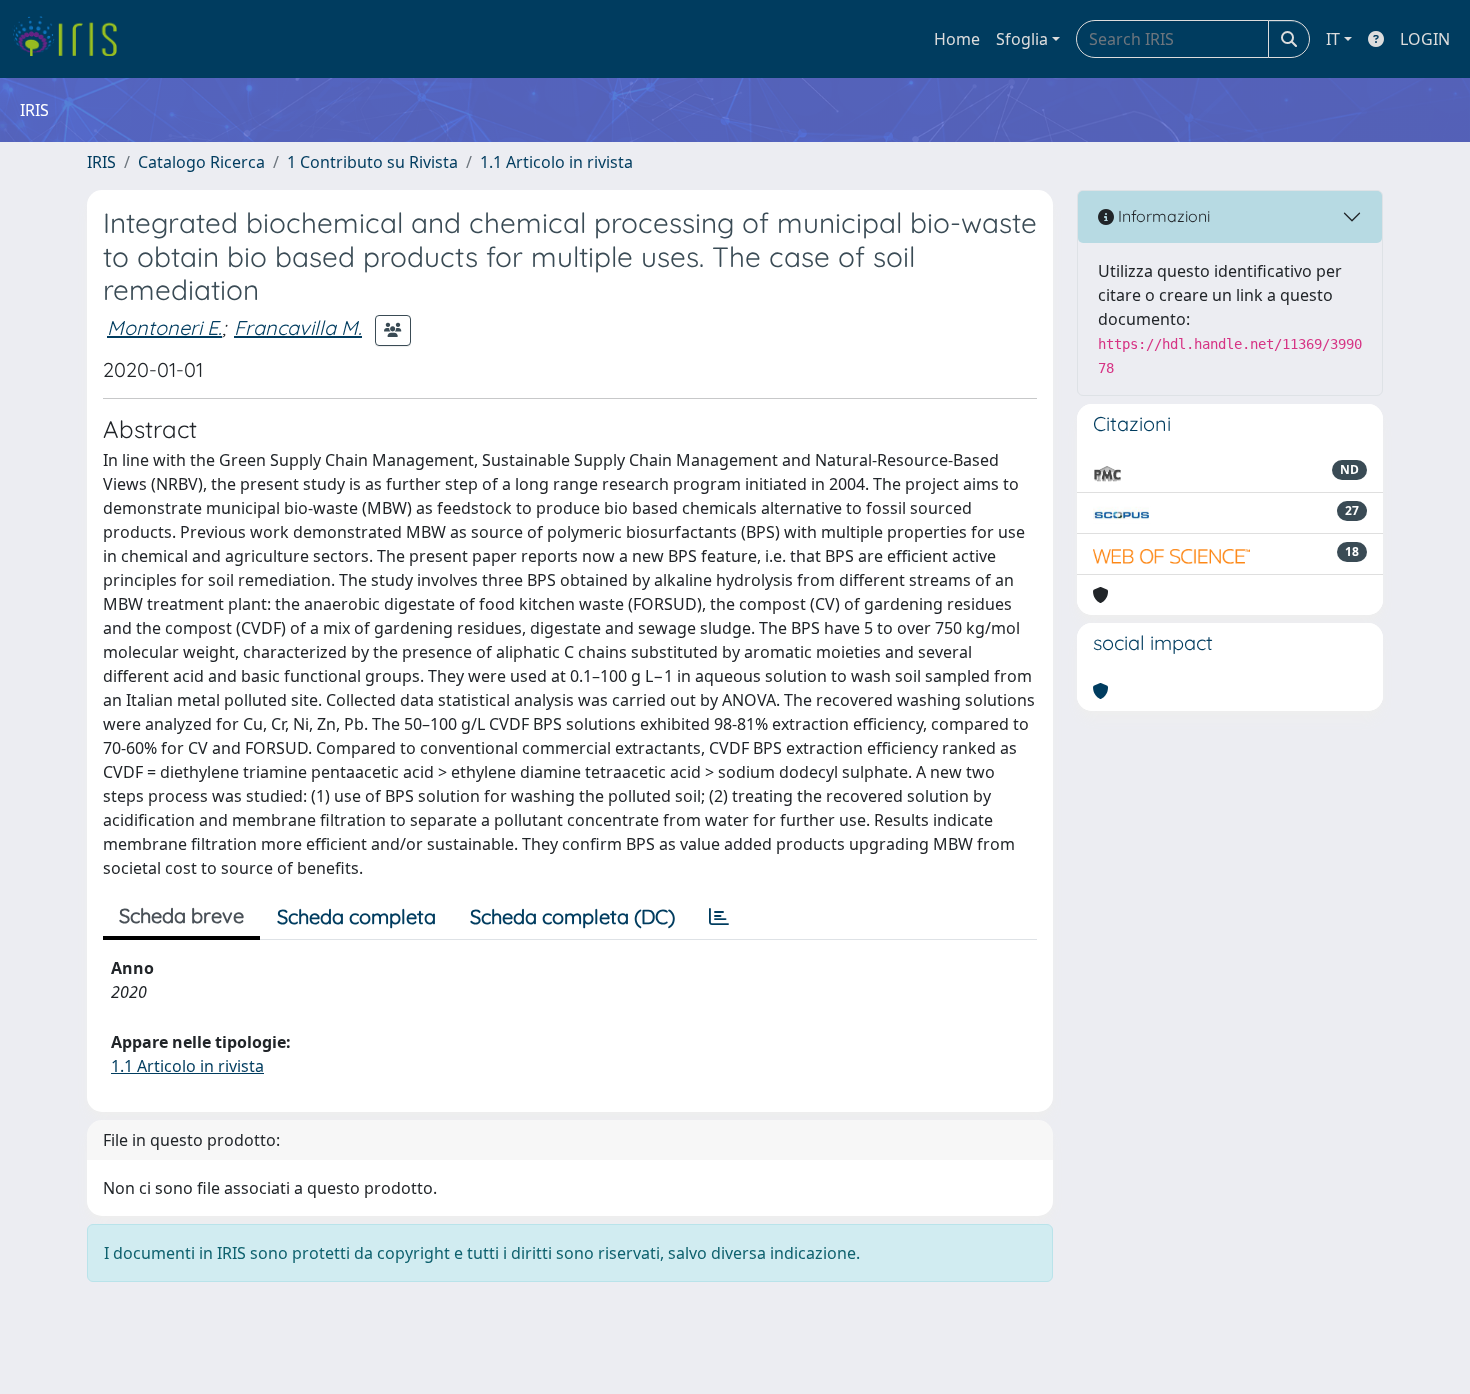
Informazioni (1162, 216)
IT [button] (1333, 39)
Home (957, 39)
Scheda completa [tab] (356, 916)
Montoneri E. (164, 327)
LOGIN (1425, 39)
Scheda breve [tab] (181, 915)
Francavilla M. (298, 327)
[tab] (719, 917)
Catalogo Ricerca (201, 162)
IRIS (101, 162)
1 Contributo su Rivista (372, 162)
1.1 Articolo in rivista (556, 162)
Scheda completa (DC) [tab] (572, 916)
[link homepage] (72, 39)
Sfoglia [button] (1022, 39)
